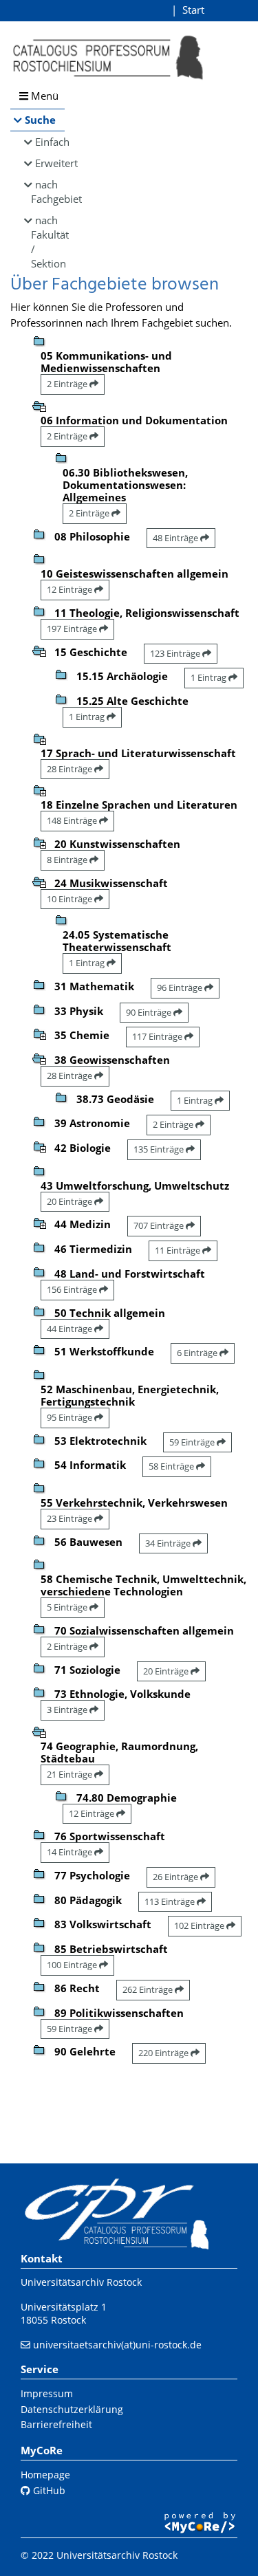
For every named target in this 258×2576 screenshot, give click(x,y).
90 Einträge (150, 1012)
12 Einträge (71, 589)
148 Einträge (73, 820)
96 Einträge (181, 987)
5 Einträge (68, 1607)
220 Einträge (164, 2053)
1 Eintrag (209, 677)
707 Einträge (160, 1225)
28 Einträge (71, 769)
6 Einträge (198, 1353)
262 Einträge (149, 1989)
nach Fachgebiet (48, 192)
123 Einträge (176, 653)
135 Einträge (160, 1149)
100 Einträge (73, 1965)
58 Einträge (172, 1466)
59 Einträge (193, 1442)
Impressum (47, 2393)
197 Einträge (73, 629)
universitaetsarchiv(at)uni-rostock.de (117, 2345)
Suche (40, 120)
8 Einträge (68, 860)
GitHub (48, 2490)
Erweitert (50, 163)
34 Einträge (169, 1543)
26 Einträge (176, 1877)
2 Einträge (68, 384)
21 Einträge (71, 1774)
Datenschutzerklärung (72, 2409)
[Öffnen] (39, 738)
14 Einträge (71, 1852)
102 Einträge (200, 1925)
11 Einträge (179, 1250)
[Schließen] (39, 405)
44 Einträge (71, 1329)
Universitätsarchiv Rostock (81, 2282)
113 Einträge (171, 1901)
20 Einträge (71, 1201)
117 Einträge (158, 1036)
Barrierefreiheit (56, 2424)
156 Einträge (73, 1289)
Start (193, 10)
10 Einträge (71, 899)
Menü (43, 96)
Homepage (45, 2475)
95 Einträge (71, 1417)
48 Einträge (176, 538)
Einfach (50, 142)
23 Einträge (71, 1518)
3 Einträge (68, 1710)
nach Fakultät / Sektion (48, 242)
